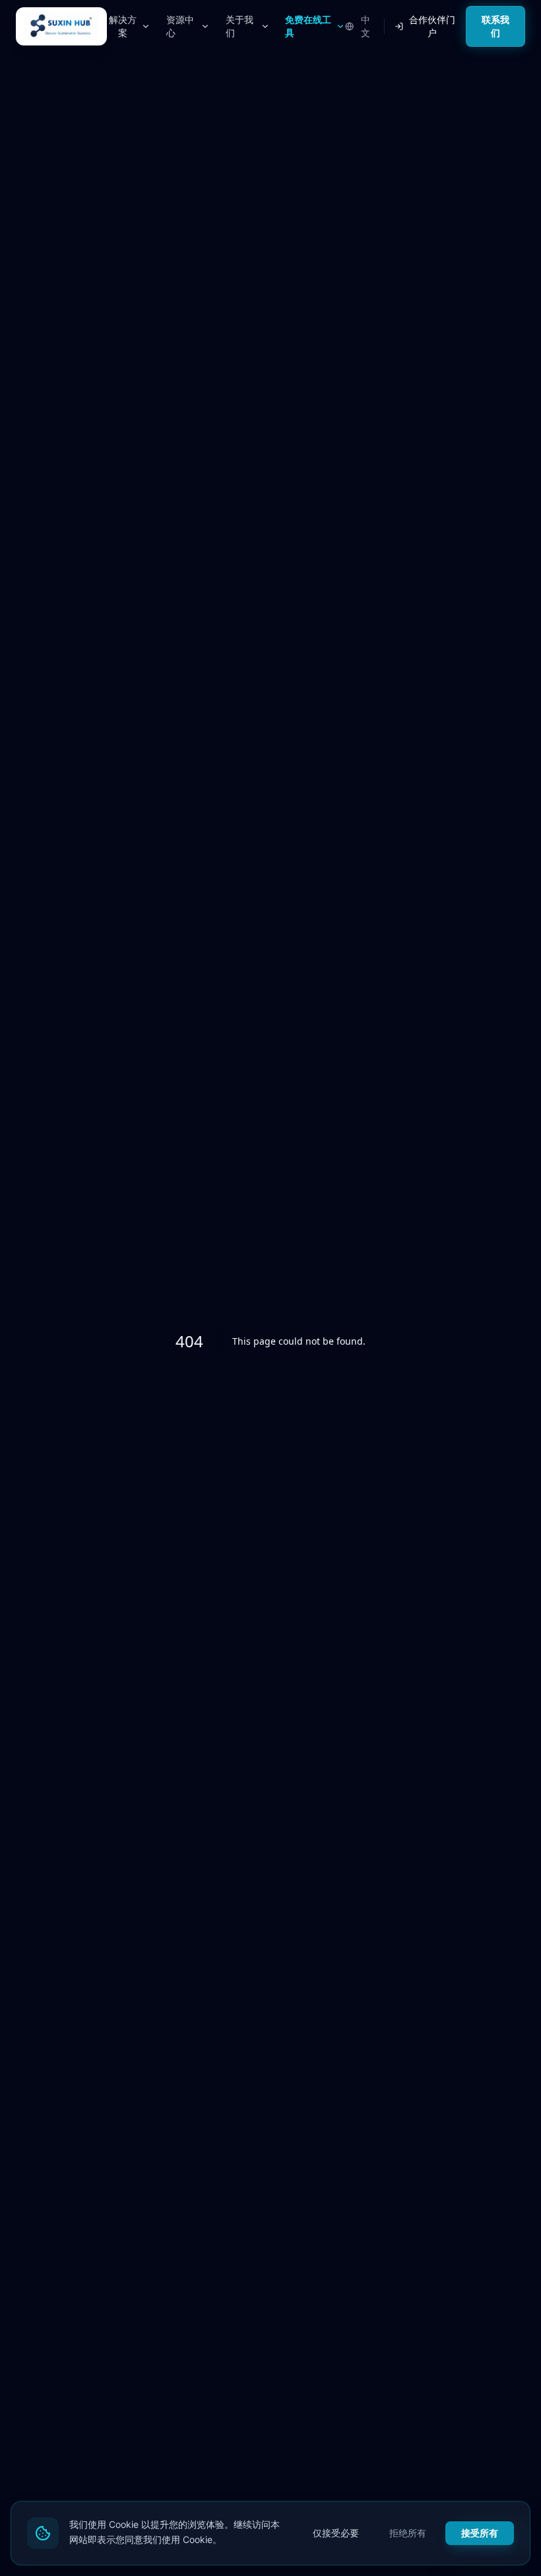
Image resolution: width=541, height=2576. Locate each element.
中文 (366, 26)
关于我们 (239, 26)
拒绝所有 (408, 2533)
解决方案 (123, 26)
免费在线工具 (308, 26)
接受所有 (480, 2533)
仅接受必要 (336, 2533)
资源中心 (180, 26)
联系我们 (495, 26)
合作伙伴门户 (432, 26)
